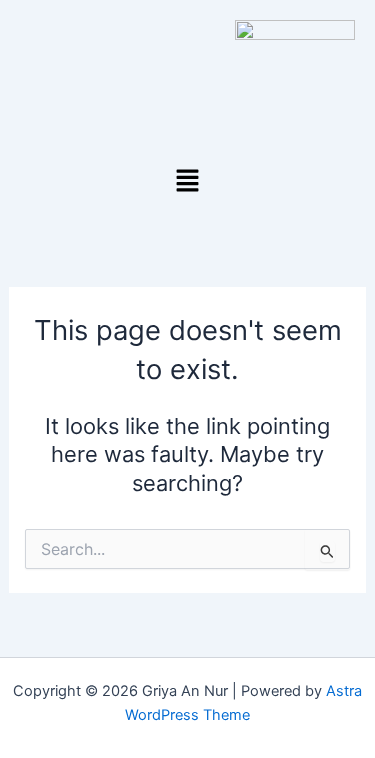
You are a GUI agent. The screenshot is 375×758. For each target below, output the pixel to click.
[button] (187, 181)
